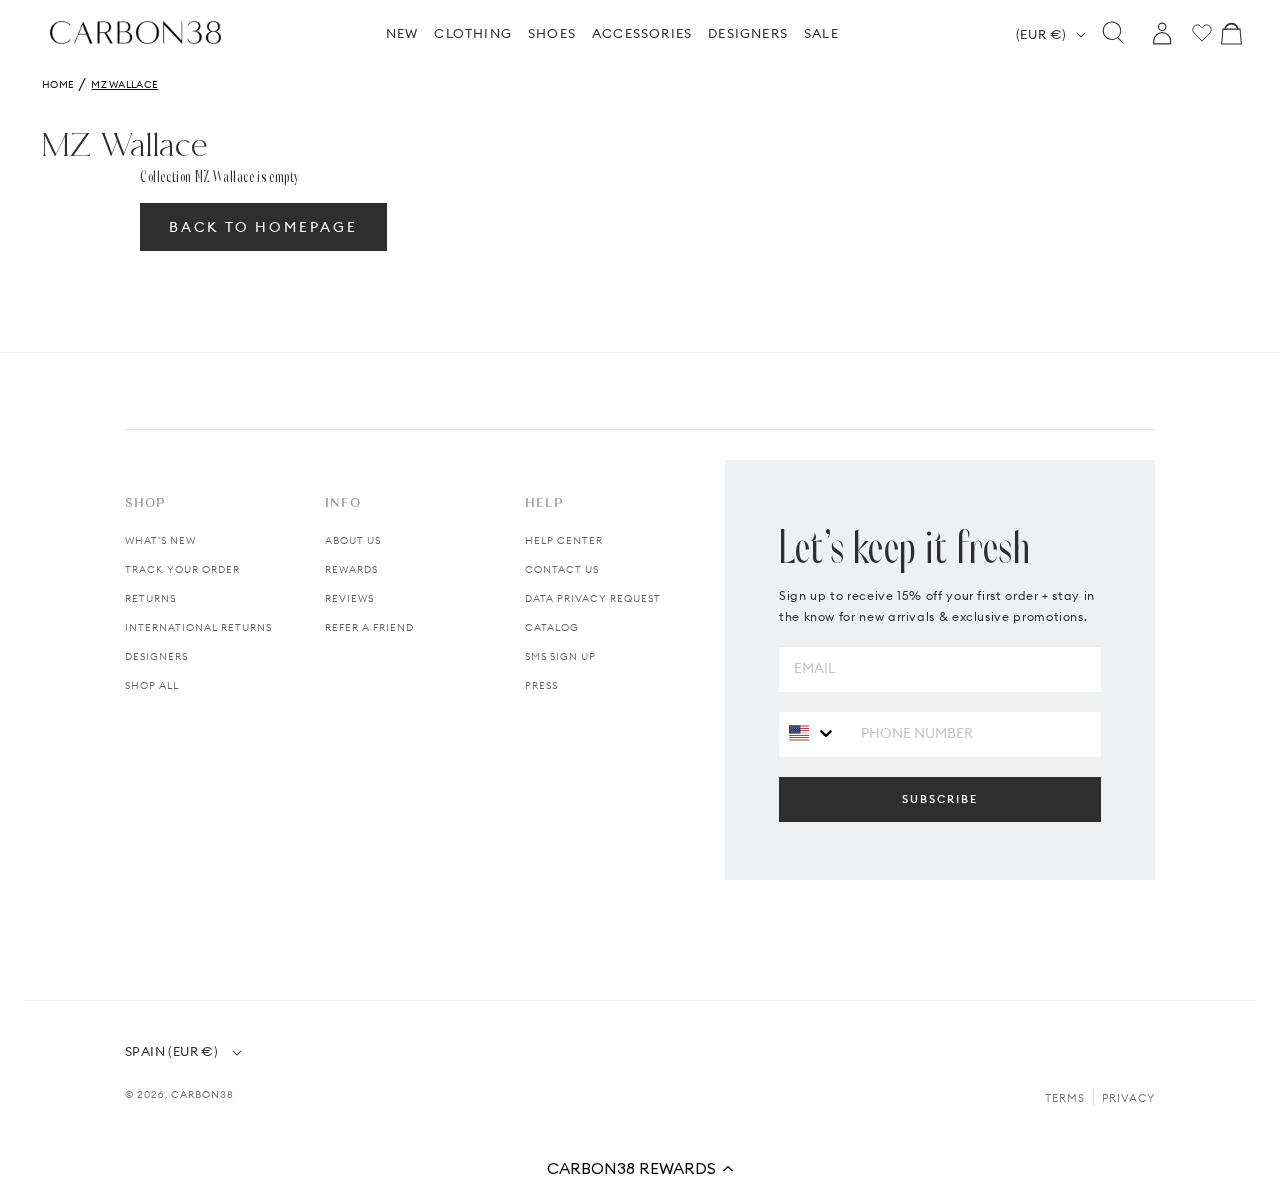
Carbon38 (202, 1094)
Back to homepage (263, 227)
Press (541, 685)
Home (58, 84)
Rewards (351, 569)
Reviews (349, 598)
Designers (156, 656)
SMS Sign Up (560, 656)
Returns (150, 598)
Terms (1065, 1098)
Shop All (152, 685)
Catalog (552, 627)
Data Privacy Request (593, 598)
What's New (160, 540)
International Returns (198, 627)
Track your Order (182, 569)
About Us (353, 540)
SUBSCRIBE (940, 799)
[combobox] (812, 733)
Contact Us (562, 569)
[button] (640, 1168)
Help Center (564, 540)
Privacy (1128, 1098)
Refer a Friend (369, 627)
